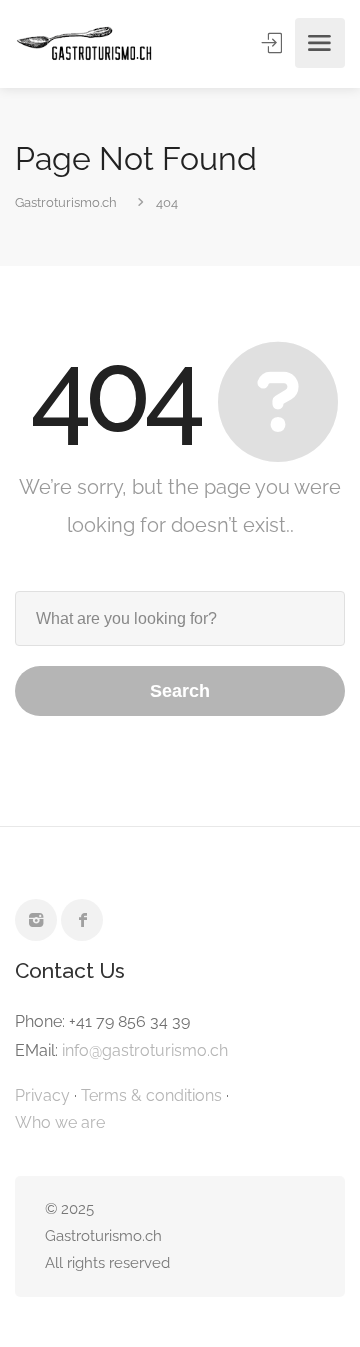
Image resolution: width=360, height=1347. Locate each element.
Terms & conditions (151, 1095)
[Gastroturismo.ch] (84, 43)
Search (180, 691)
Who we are (60, 1122)
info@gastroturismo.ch (145, 1050)
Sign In (274, 43)
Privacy (42, 1095)
